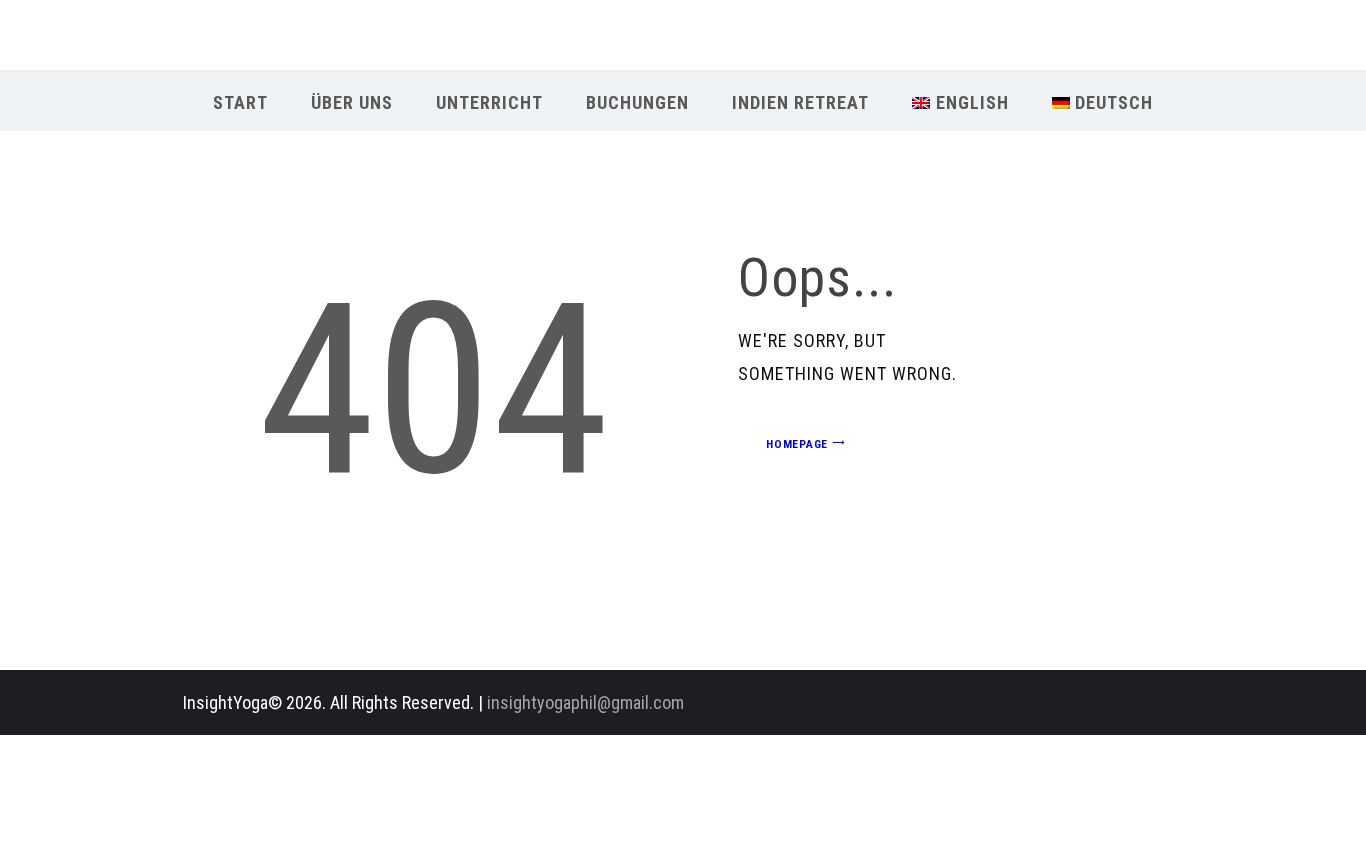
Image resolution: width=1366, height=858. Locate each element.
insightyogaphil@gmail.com (585, 702)
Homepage (797, 444)
